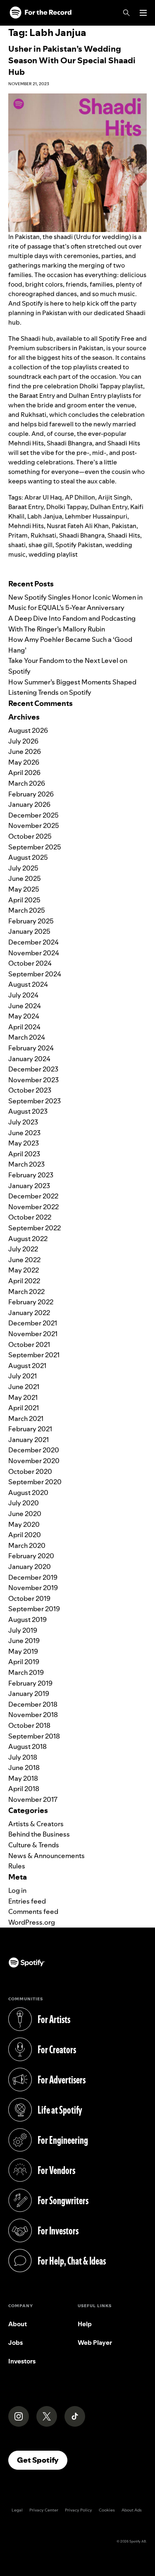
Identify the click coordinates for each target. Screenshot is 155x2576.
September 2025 (35, 847)
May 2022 (24, 1270)
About (18, 2324)
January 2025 (29, 931)
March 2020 (27, 1545)
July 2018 (23, 1757)
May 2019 (23, 1651)
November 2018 (33, 1715)
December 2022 (33, 1196)
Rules (17, 1866)
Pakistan (124, 526)
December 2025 (33, 815)
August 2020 (28, 1493)
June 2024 (25, 1006)
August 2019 (27, 1619)
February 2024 (31, 1048)
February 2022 (31, 1302)
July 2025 (23, 868)
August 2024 (28, 984)
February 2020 (31, 1556)
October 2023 (30, 1090)
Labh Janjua (45, 516)
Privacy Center (44, 2510)
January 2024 (29, 1059)
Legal (17, 2510)
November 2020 (34, 1461)
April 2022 (24, 1281)
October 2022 (30, 1217)
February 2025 (31, 921)
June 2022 (24, 1260)
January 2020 (30, 1567)
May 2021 (23, 1397)
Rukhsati (43, 535)
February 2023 (31, 1175)
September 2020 (35, 1482)
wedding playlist (53, 554)
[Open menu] (143, 13)
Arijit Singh (114, 497)
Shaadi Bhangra (82, 535)
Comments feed (33, 1911)
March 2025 (27, 910)
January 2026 (29, 804)
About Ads (132, 2510)
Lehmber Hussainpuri (96, 516)
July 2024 (23, 995)
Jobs (15, 2343)
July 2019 (23, 1630)
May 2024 (24, 1016)
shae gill (41, 545)
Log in (17, 1890)
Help (85, 2324)
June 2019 (24, 1641)
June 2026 (25, 751)
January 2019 (29, 1693)
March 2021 (26, 1418)
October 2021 (29, 1344)
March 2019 (26, 1672)
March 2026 (27, 783)
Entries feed (27, 1901)
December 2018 (33, 1704)
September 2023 (35, 1101)
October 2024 (30, 963)
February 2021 (30, 1429)
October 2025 (30, 836)
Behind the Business (39, 1834)
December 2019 (33, 1577)
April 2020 (25, 1535)
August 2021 (27, 1366)
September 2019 (34, 1609)
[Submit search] (142, 571)
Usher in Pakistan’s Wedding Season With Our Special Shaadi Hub (72, 60)
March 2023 (26, 1164)
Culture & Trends (34, 1845)
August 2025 (28, 857)
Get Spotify (42, 2460)
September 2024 (35, 974)
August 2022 (28, 1239)
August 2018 (27, 1746)
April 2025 (24, 900)
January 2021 (29, 1440)
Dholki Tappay (67, 507)
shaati (17, 545)
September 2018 (34, 1736)
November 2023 (33, 1080)
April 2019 (24, 1662)
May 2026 (24, 762)
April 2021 (24, 1408)
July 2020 (24, 1503)
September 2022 (35, 1228)
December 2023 (33, 1069)
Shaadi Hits (124, 535)
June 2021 (24, 1387)
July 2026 (23, 741)
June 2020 (25, 1514)
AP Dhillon (80, 497)
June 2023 (24, 1133)
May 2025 (24, 889)
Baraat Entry (26, 507)
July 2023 (23, 1122)
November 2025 (34, 825)
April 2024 (24, 1027)
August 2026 (28, 730)
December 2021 (33, 1323)
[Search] (126, 13)
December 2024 (33, 942)
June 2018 (24, 1768)
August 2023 (28, 1111)
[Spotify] (41, 13)
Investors (22, 2361)
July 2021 (23, 1376)
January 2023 (29, 1186)
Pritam (18, 535)
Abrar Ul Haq (43, 497)
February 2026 (31, 794)
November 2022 (33, 1207)
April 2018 (24, 1789)
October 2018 (29, 1725)
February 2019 (30, 1683)
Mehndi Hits (26, 526)
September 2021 (34, 1355)
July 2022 (23, 1249)
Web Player (95, 2343)
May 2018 (23, 1778)
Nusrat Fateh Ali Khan (78, 526)
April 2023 (24, 1154)
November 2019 (33, 1588)
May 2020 (24, 1524)
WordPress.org (32, 1922)
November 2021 (33, 1334)
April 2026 (24, 773)
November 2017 (33, 1799)
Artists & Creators (36, 1824)
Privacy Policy (79, 2510)
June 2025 (25, 878)
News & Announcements (46, 1856)
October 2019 (29, 1598)
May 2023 (24, 1143)
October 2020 (30, 1471)
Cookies (107, 2510)
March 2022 (26, 1292)
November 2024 (34, 953)
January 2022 (29, 1313)
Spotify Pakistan (79, 545)
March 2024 (27, 1037)
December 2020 (34, 1450)
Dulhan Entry (109, 507)
